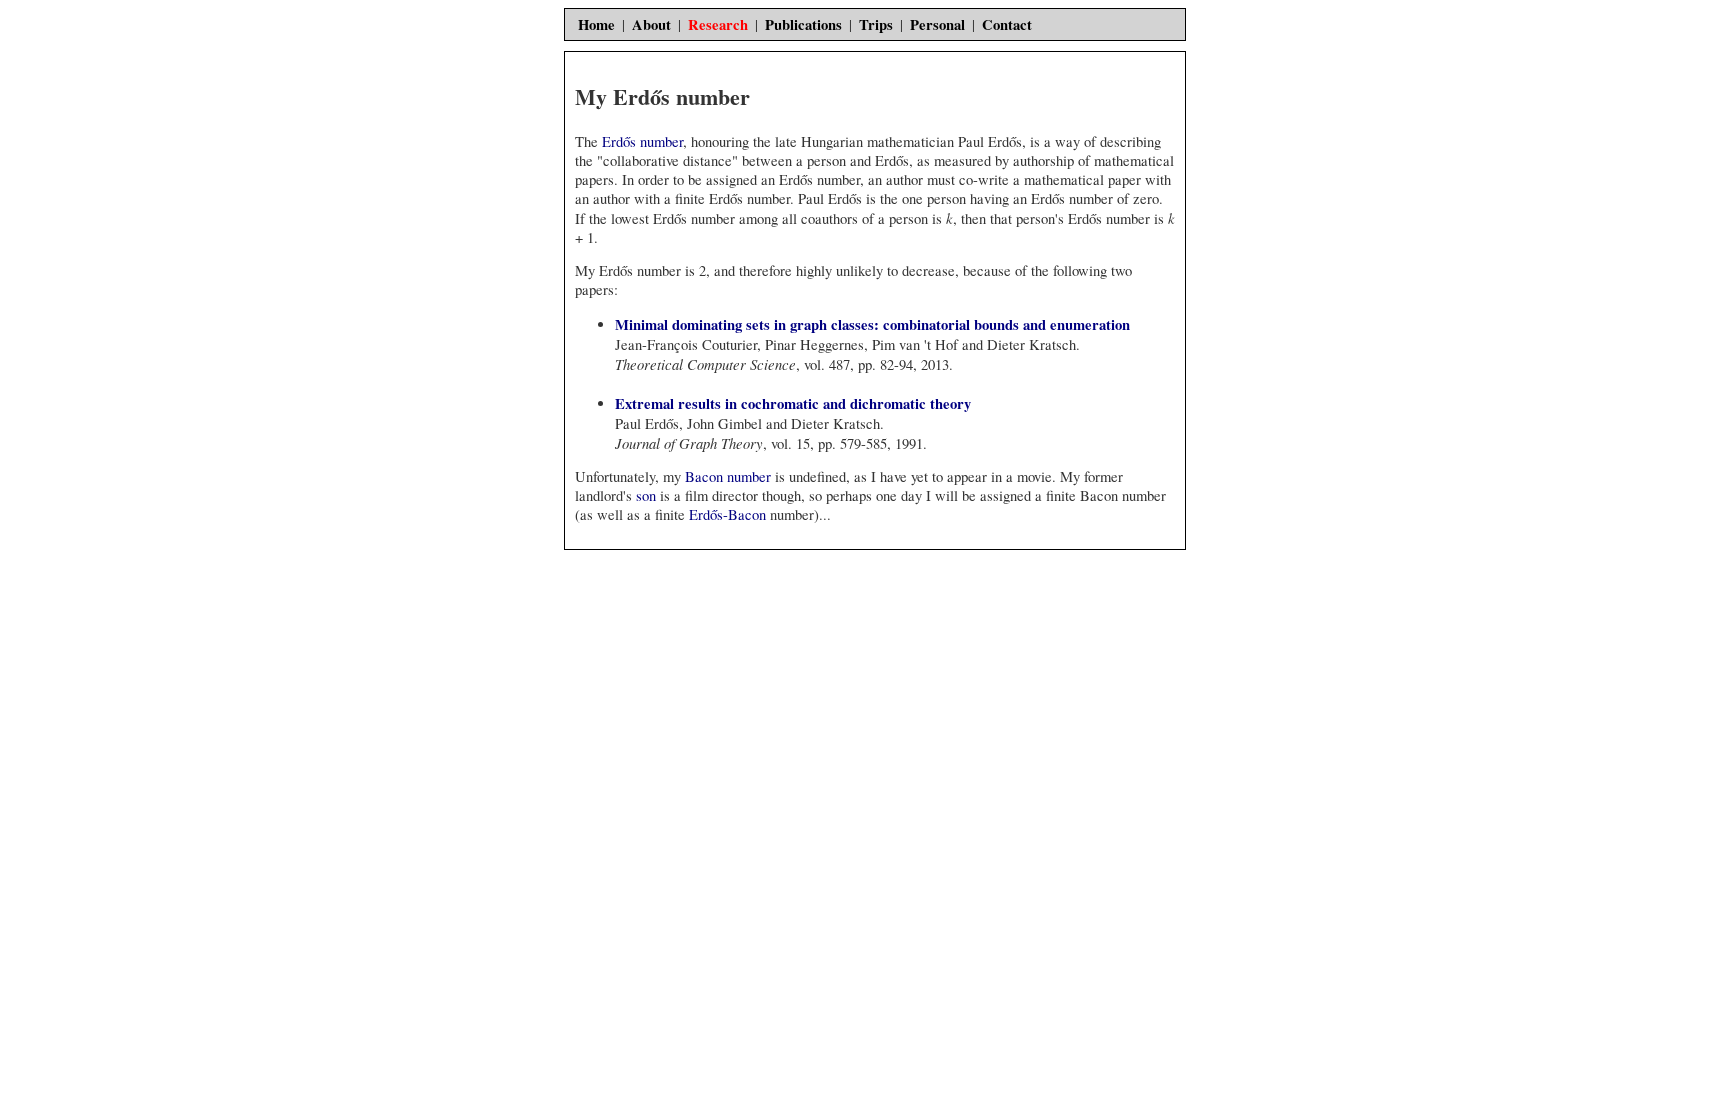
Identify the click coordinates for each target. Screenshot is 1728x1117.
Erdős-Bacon (727, 514)
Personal (937, 24)
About (651, 24)
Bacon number (728, 476)
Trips (876, 24)
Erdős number (642, 141)
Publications (803, 24)
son (646, 495)
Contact (1007, 24)
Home (596, 24)
